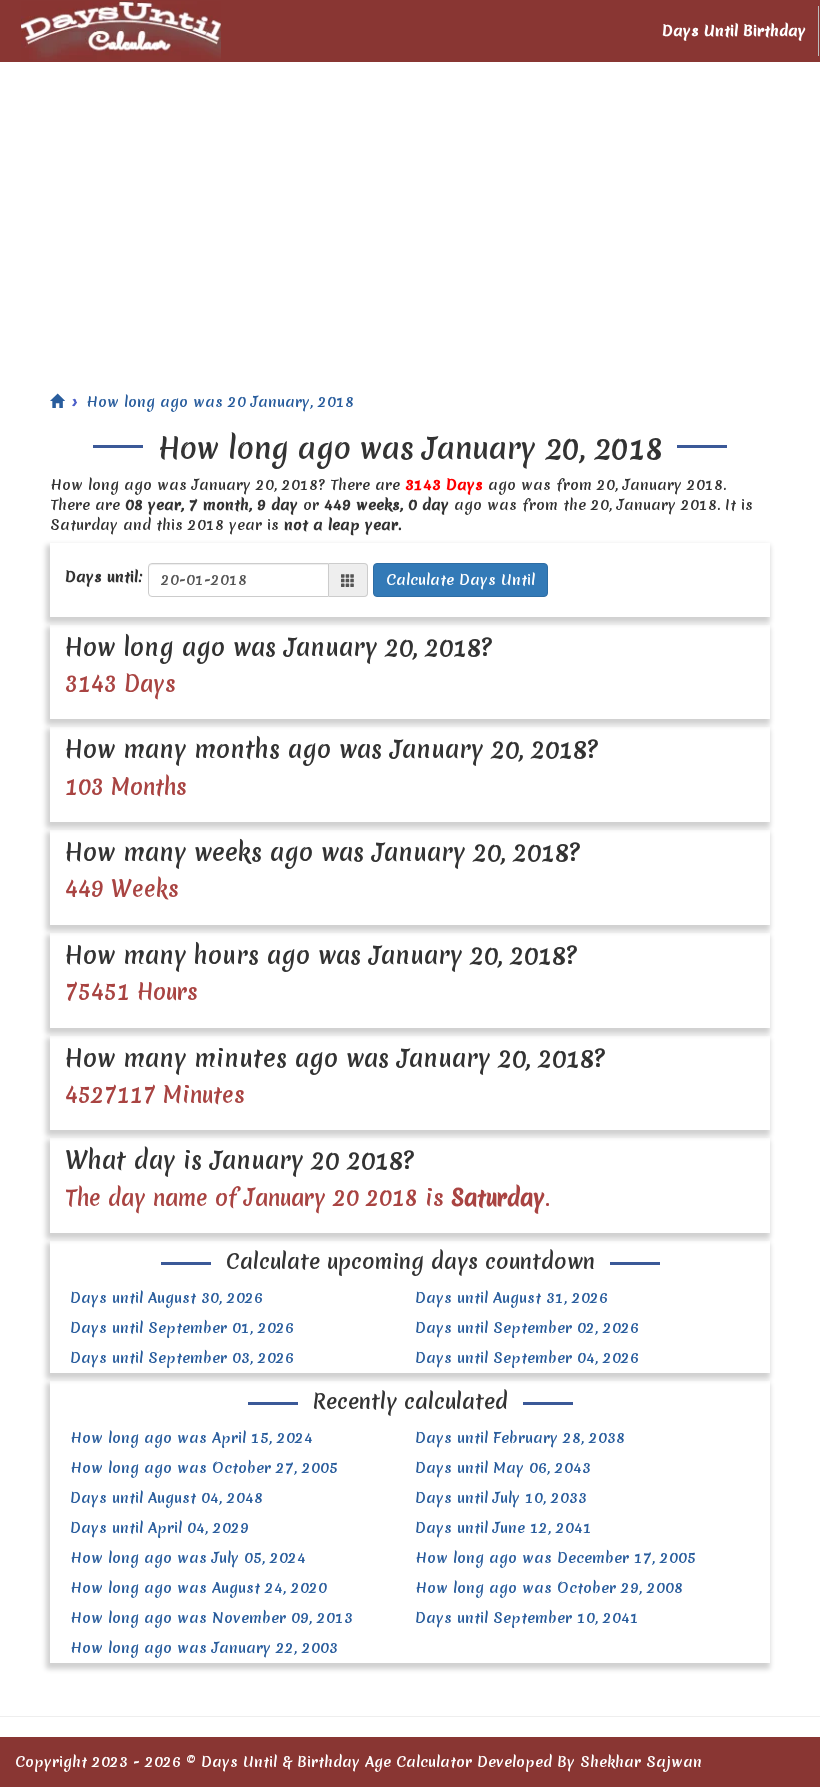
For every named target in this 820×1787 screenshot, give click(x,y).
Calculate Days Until (460, 580)
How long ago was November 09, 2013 (211, 1618)
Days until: (104, 577)
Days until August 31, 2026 (511, 1298)
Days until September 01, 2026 (182, 1328)
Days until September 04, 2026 (527, 1358)
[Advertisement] (410, 212)
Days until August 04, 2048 (166, 1498)
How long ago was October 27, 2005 (204, 1468)
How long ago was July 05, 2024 (188, 1558)
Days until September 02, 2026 (527, 1328)
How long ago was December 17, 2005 (555, 1558)
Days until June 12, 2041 (503, 1528)
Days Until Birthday (734, 31)
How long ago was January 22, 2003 (204, 1648)
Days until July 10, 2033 (501, 1498)
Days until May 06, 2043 (503, 1468)
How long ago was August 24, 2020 (198, 1588)
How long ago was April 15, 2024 (191, 1438)
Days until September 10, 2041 (527, 1618)
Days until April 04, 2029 (159, 1528)
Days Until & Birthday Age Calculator (336, 1762)
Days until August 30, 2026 (166, 1298)
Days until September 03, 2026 (182, 1358)
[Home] (57, 402)
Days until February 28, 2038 (520, 1438)
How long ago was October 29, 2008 (549, 1588)
